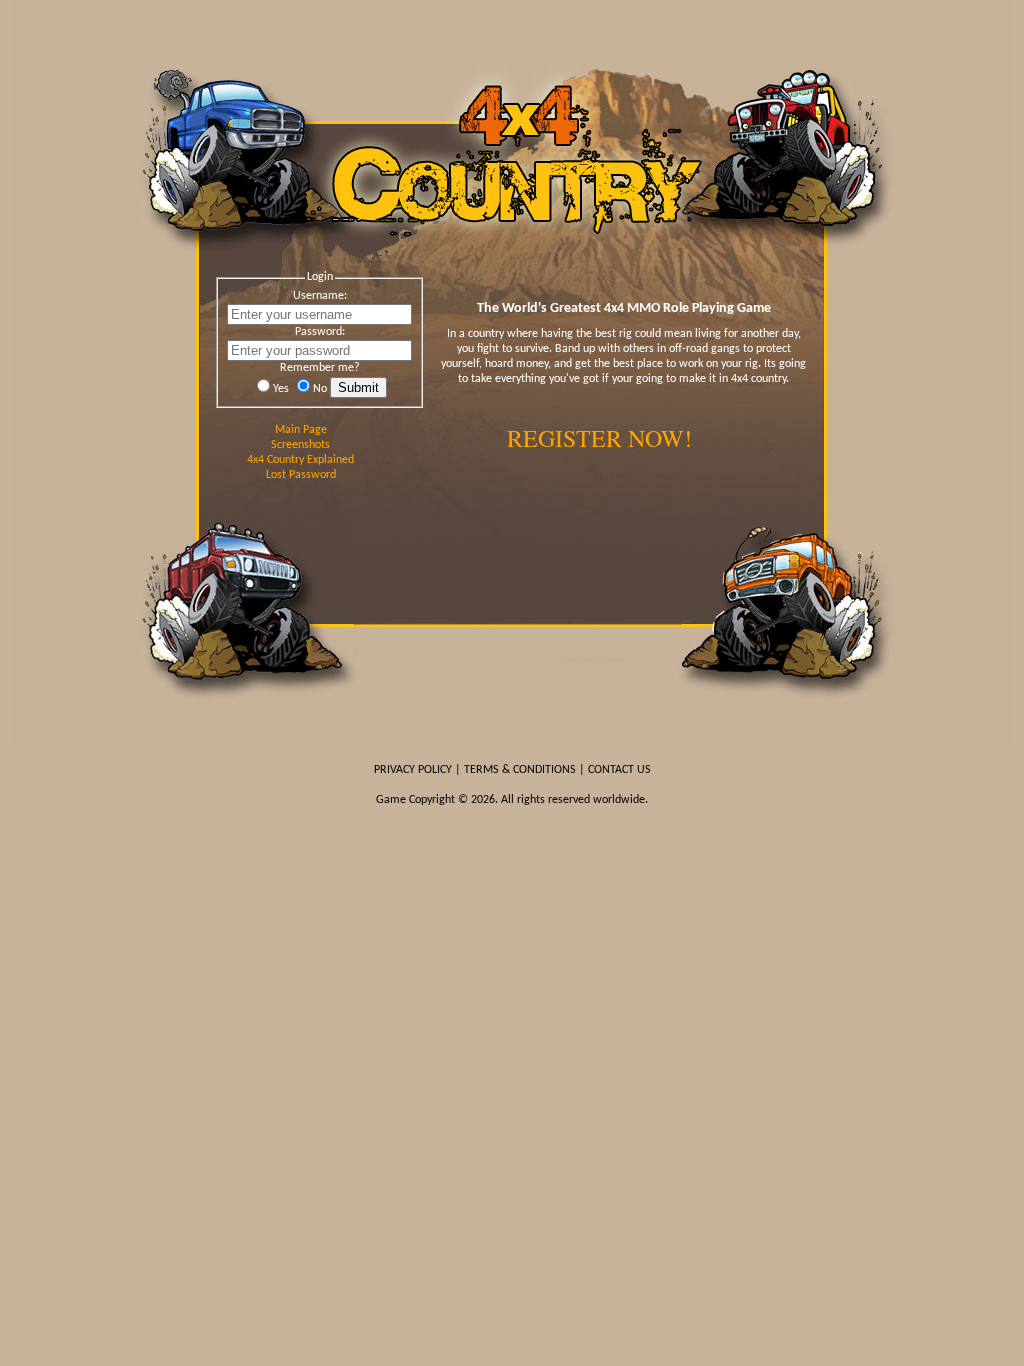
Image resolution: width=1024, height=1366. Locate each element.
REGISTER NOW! (599, 438)
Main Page (301, 430)
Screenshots (300, 445)
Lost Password (301, 475)
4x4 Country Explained (300, 460)
